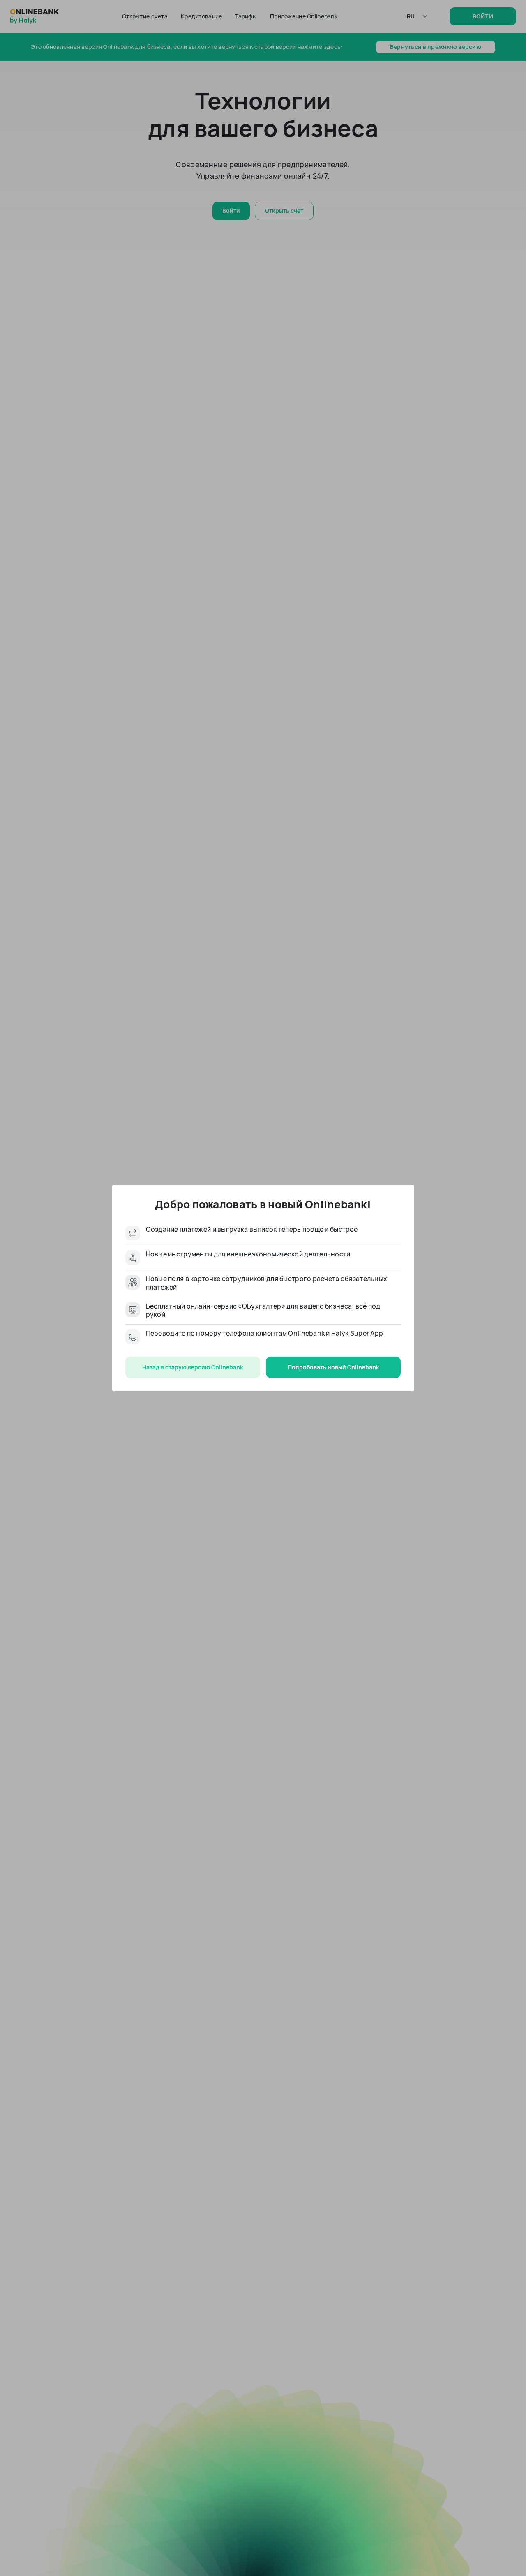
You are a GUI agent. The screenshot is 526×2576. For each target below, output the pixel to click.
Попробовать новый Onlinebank (333, 1367)
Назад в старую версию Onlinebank (193, 1367)
